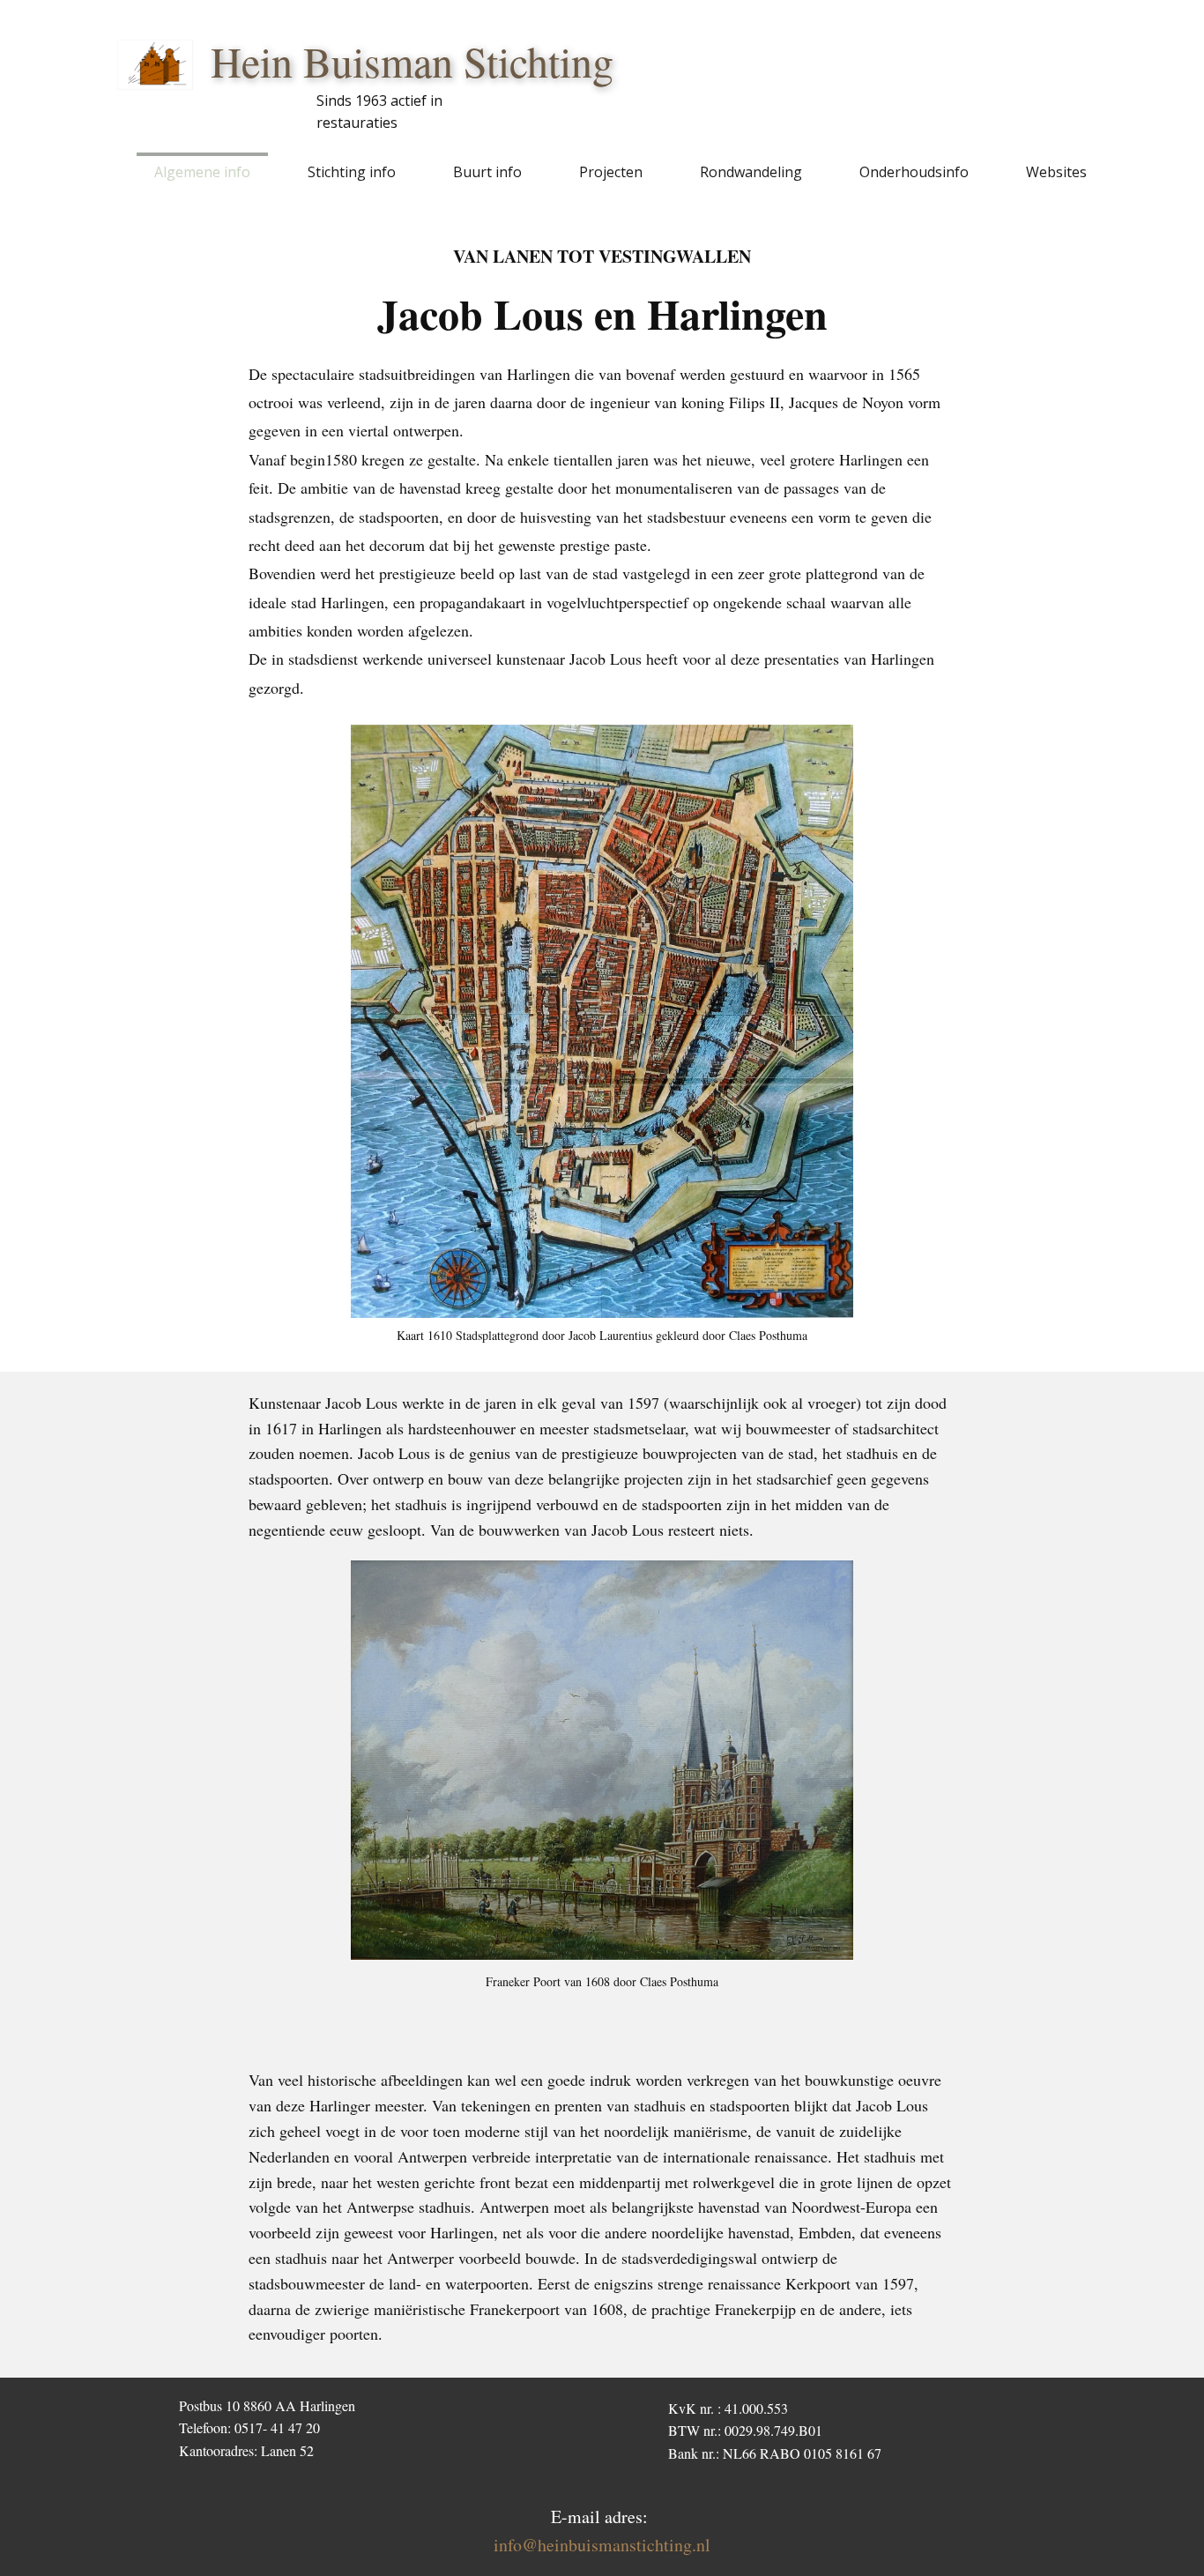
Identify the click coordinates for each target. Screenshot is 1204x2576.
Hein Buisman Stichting (412, 61)
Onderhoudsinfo (914, 172)
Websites (1056, 172)
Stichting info (352, 172)
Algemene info (202, 172)
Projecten (611, 172)
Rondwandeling (751, 172)
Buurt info (487, 172)
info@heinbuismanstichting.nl (602, 2545)
